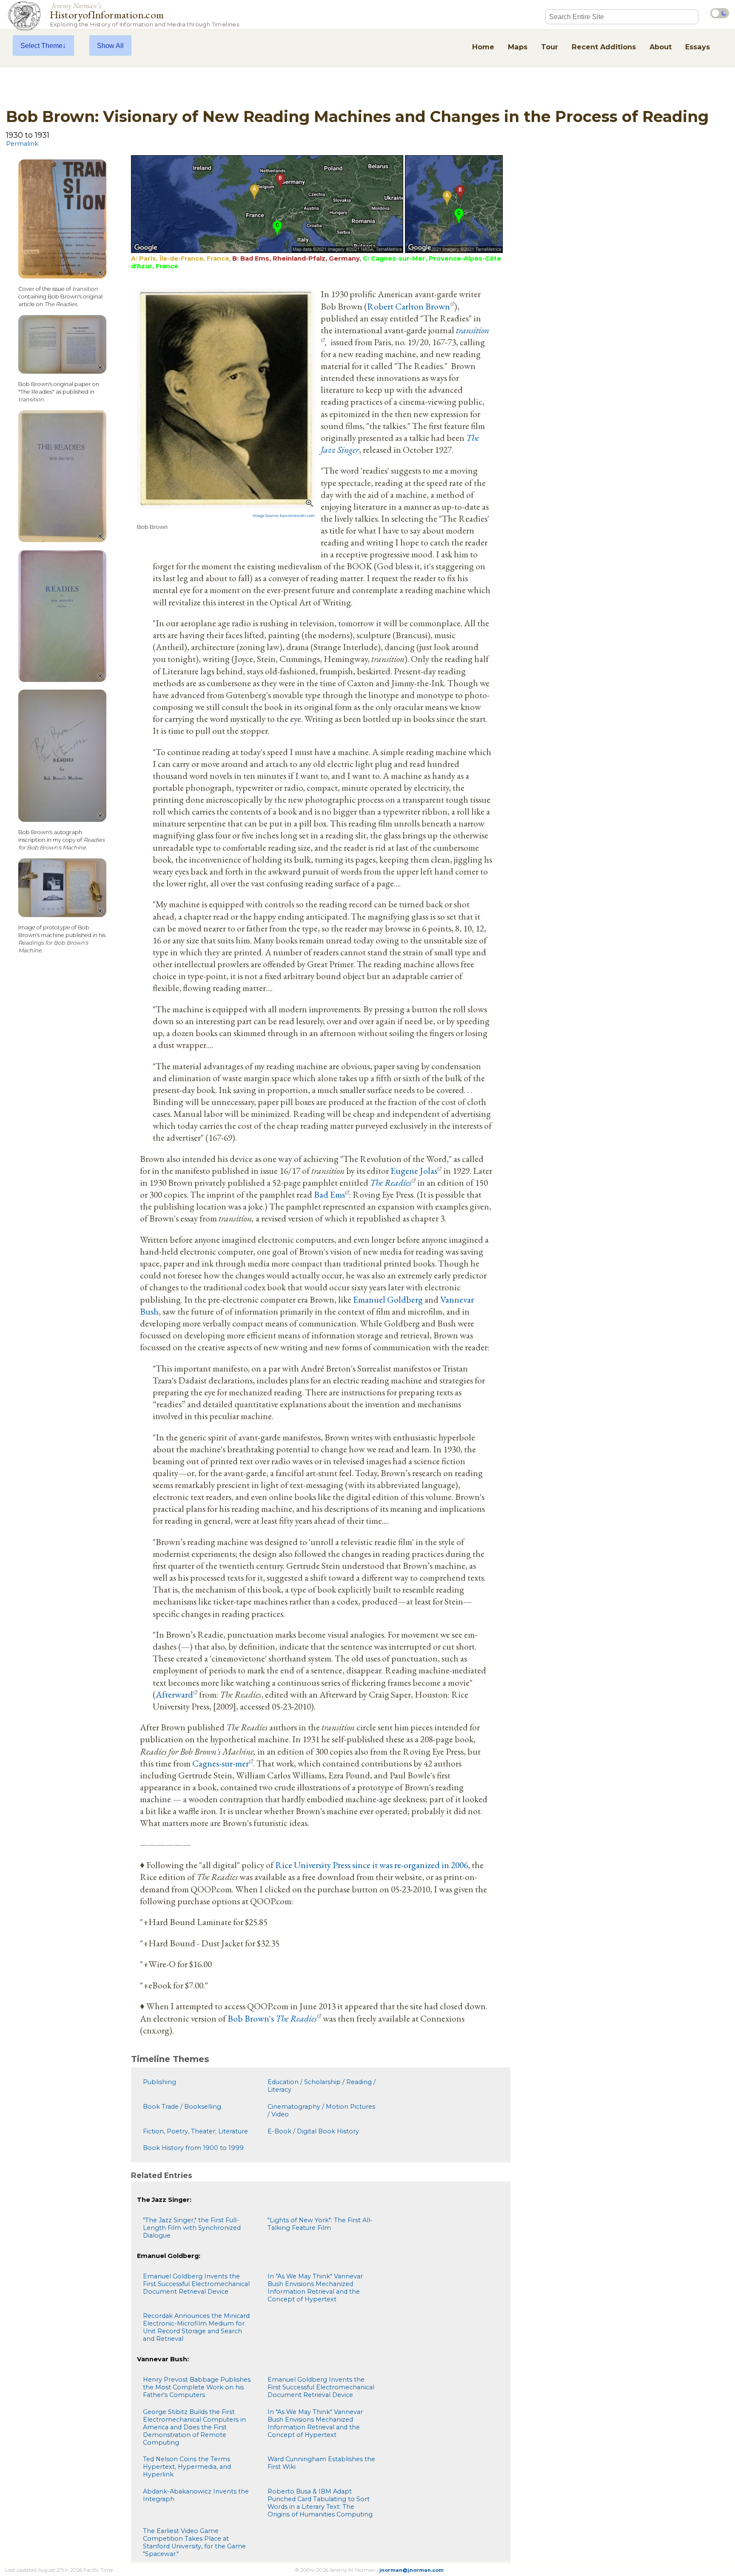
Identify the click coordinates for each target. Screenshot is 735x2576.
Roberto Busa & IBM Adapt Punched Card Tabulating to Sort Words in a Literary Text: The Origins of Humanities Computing (320, 2503)
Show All (110, 45)
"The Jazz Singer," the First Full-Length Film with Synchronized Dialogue (192, 2228)
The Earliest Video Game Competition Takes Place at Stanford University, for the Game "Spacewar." (194, 2542)
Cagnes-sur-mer (221, 1763)
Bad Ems (329, 1194)
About (661, 47)
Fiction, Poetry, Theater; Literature (195, 2131)
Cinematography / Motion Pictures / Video (321, 2110)
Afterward (174, 1694)
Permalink (22, 144)
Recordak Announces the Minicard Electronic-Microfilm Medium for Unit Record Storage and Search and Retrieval (196, 2327)
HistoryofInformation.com (144, 14)
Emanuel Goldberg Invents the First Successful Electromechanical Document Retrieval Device (196, 2284)
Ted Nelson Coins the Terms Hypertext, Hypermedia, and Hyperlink (187, 2467)
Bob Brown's (272, 2018)
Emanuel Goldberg (388, 1299)
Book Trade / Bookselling (182, 2107)
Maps (518, 47)
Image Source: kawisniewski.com (284, 516)
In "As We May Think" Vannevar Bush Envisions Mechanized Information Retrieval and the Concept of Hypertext (315, 2288)
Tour (550, 47)
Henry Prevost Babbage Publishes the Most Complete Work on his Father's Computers (197, 2387)
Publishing (160, 2082)
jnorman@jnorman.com (412, 2570)
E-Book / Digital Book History (313, 2131)
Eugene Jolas (414, 1170)
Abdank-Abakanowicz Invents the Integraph (196, 2495)
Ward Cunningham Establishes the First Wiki (321, 2463)
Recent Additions (604, 47)
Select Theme (41, 45)
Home (483, 47)
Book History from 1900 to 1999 (193, 2148)
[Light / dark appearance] (720, 13)
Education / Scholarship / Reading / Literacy (322, 2086)
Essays (698, 47)
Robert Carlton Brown (409, 306)
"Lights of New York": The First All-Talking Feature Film (320, 2224)
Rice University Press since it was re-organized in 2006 (372, 1865)
